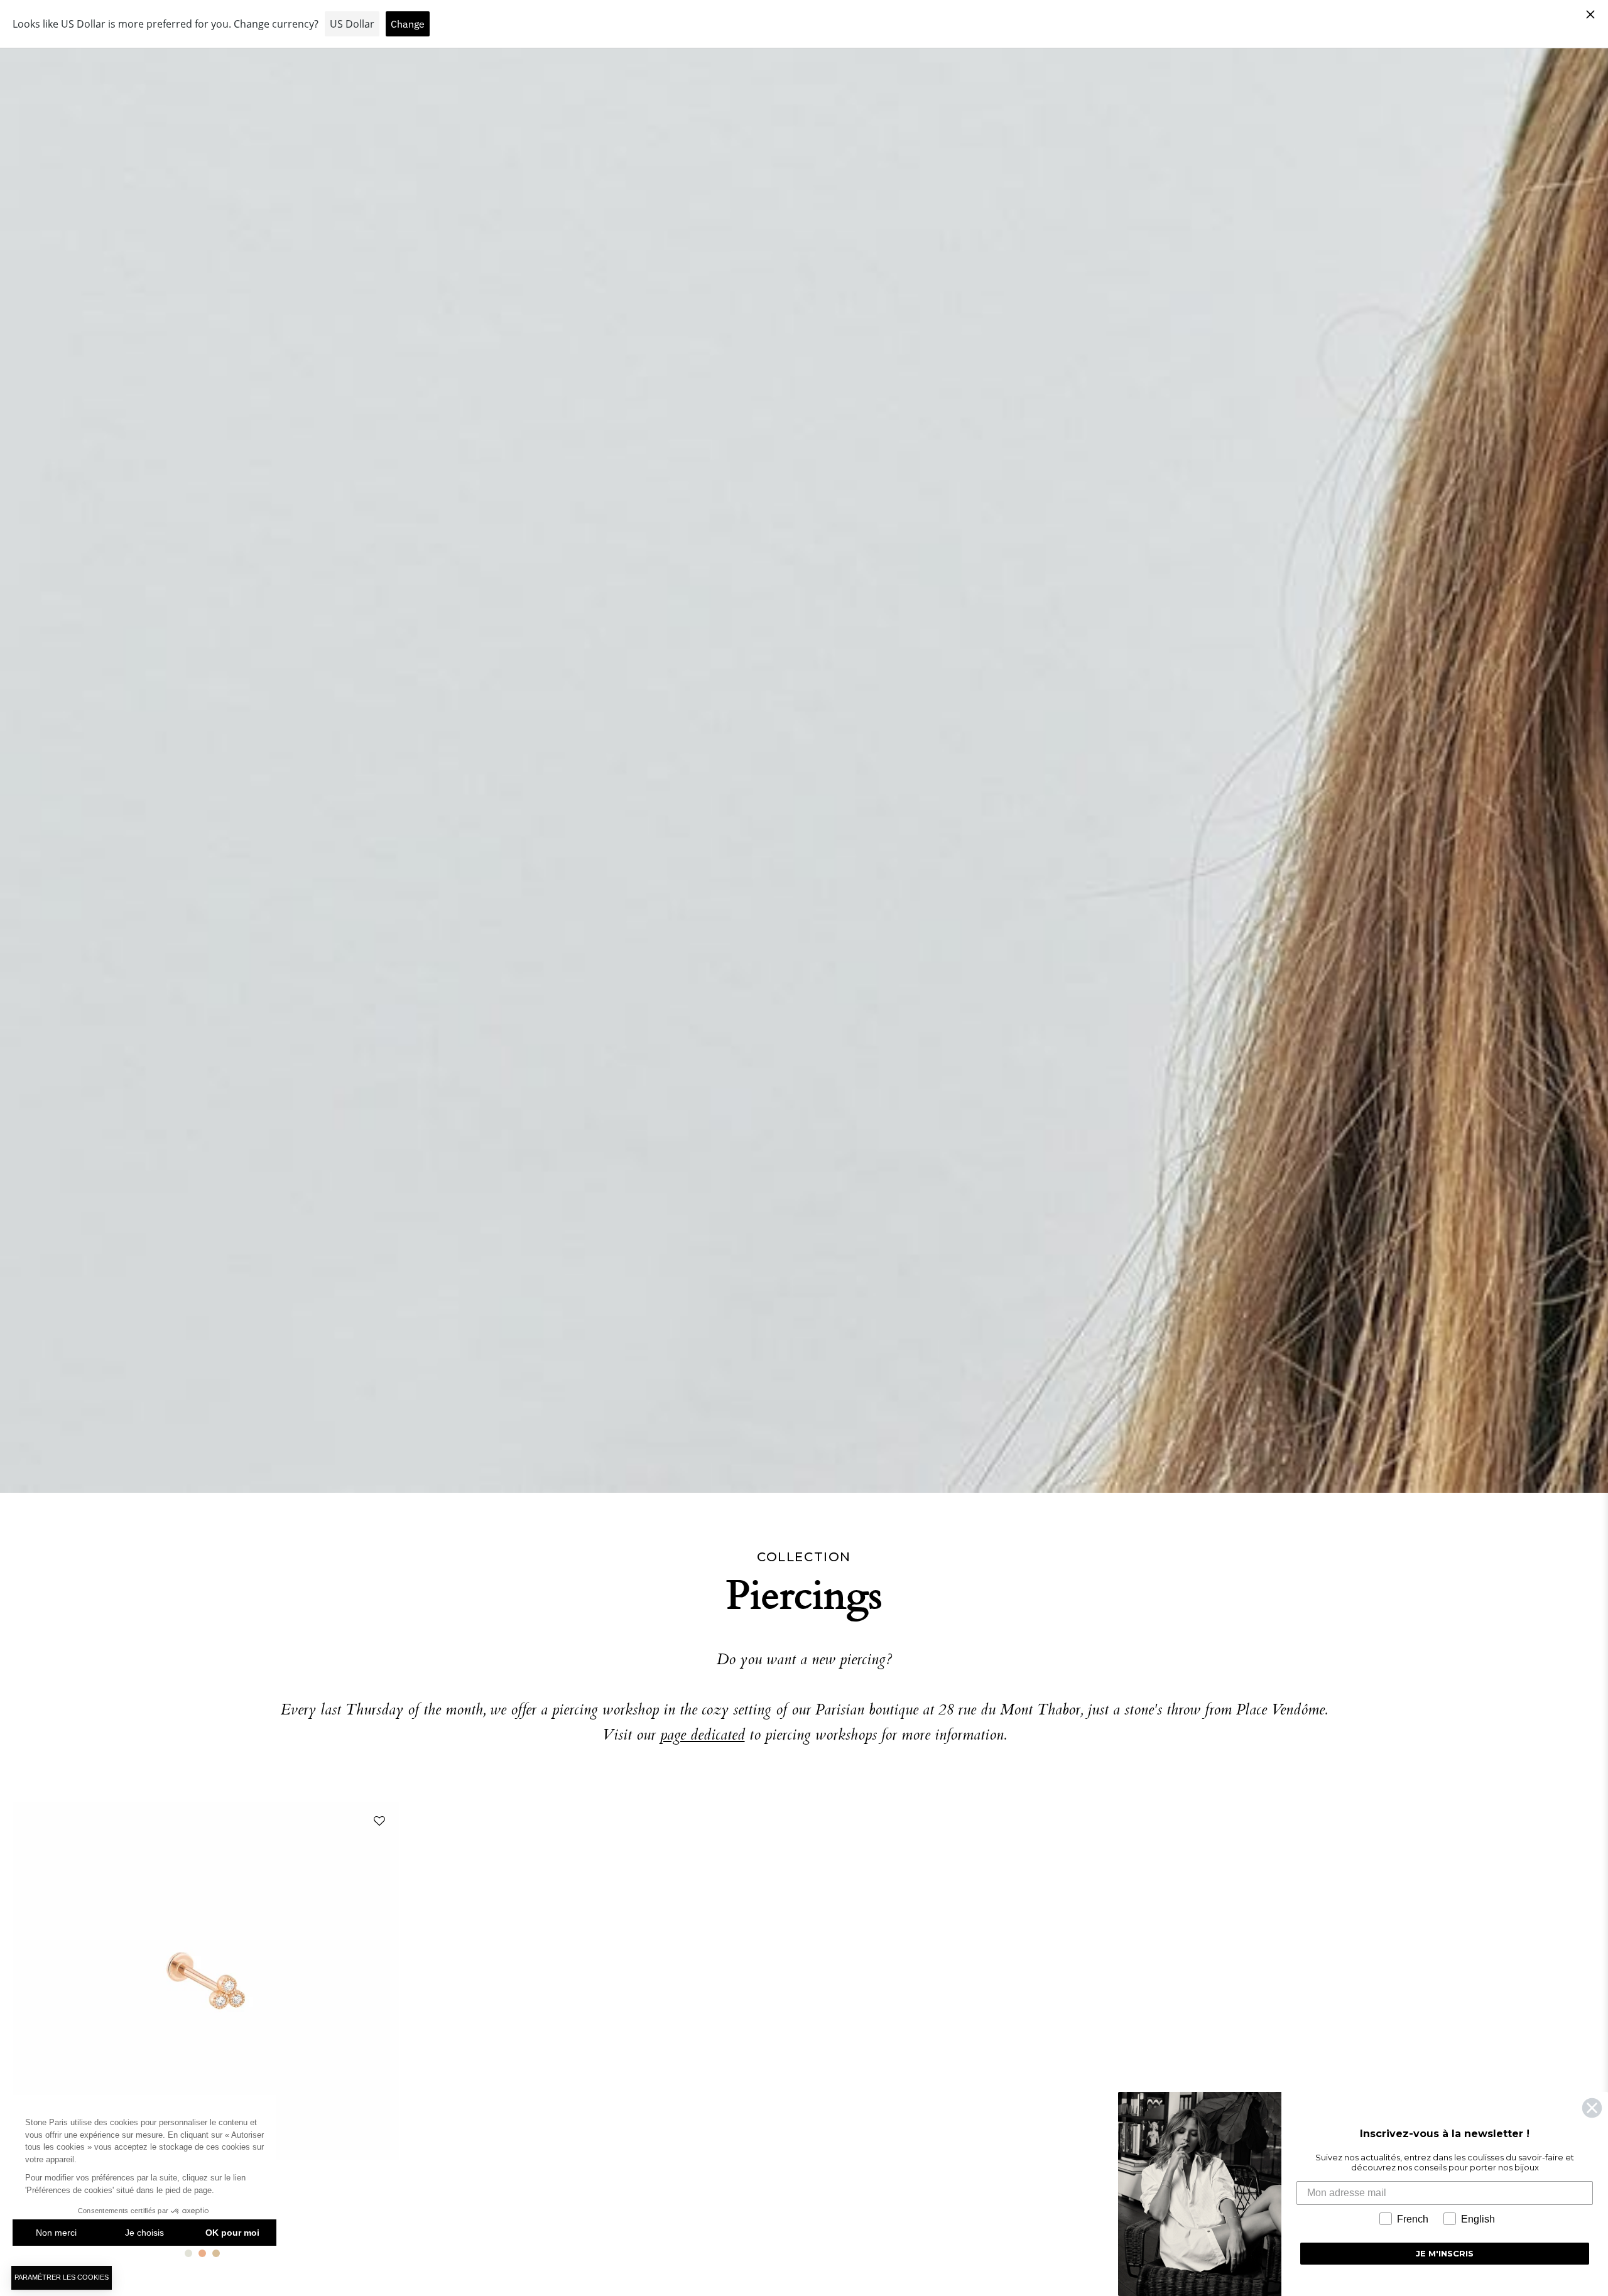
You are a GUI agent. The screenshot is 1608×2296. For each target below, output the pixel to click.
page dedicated (703, 1736)
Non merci (56, 2233)
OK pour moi (232, 2233)
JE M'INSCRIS (1445, 2253)
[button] (377, 1824)
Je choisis (144, 2233)
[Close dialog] (1592, 2108)
